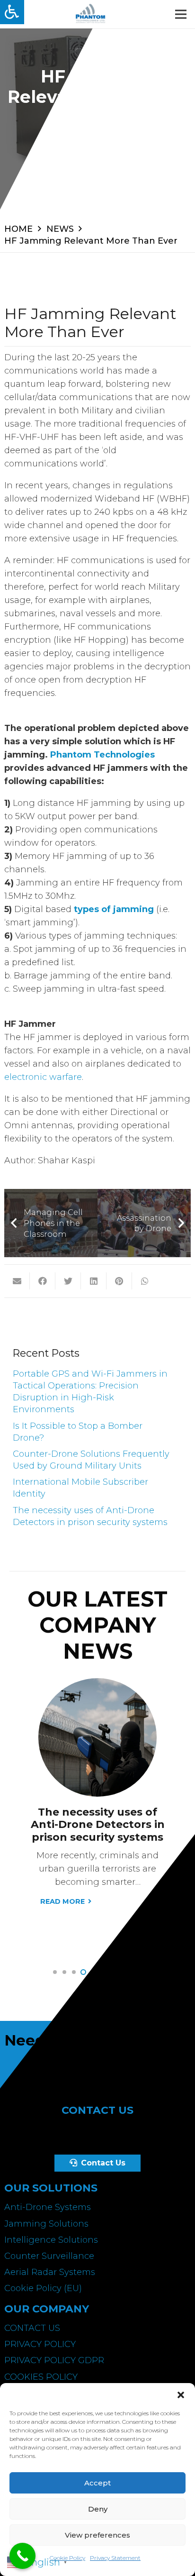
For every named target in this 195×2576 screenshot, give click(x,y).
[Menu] (181, 14)
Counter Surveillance (49, 2256)
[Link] (90, 14)
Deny (98, 2509)
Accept (97, 2483)
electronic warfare (43, 1077)
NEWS (60, 229)
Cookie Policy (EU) (43, 2288)
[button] (181, 2395)
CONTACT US (32, 2328)
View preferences (97, 2535)
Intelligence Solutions (51, 2240)
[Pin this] (119, 1281)
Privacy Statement (115, 2558)
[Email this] (17, 1281)
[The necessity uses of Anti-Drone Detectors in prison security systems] (97, 1685)
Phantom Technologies (102, 755)
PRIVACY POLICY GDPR (54, 2360)
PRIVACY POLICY (40, 2344)
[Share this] (43, 1281)
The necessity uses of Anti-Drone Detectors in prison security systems (98, 1825)
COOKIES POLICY (41, 2377)
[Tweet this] (68, 1281)
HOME (18, 229)
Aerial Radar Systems (50, 2272)
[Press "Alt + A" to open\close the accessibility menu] (12, 12)
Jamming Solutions (46, 2224)
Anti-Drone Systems (48, 2207)
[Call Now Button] (22, 2556)
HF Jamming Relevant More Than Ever (91, 241)
